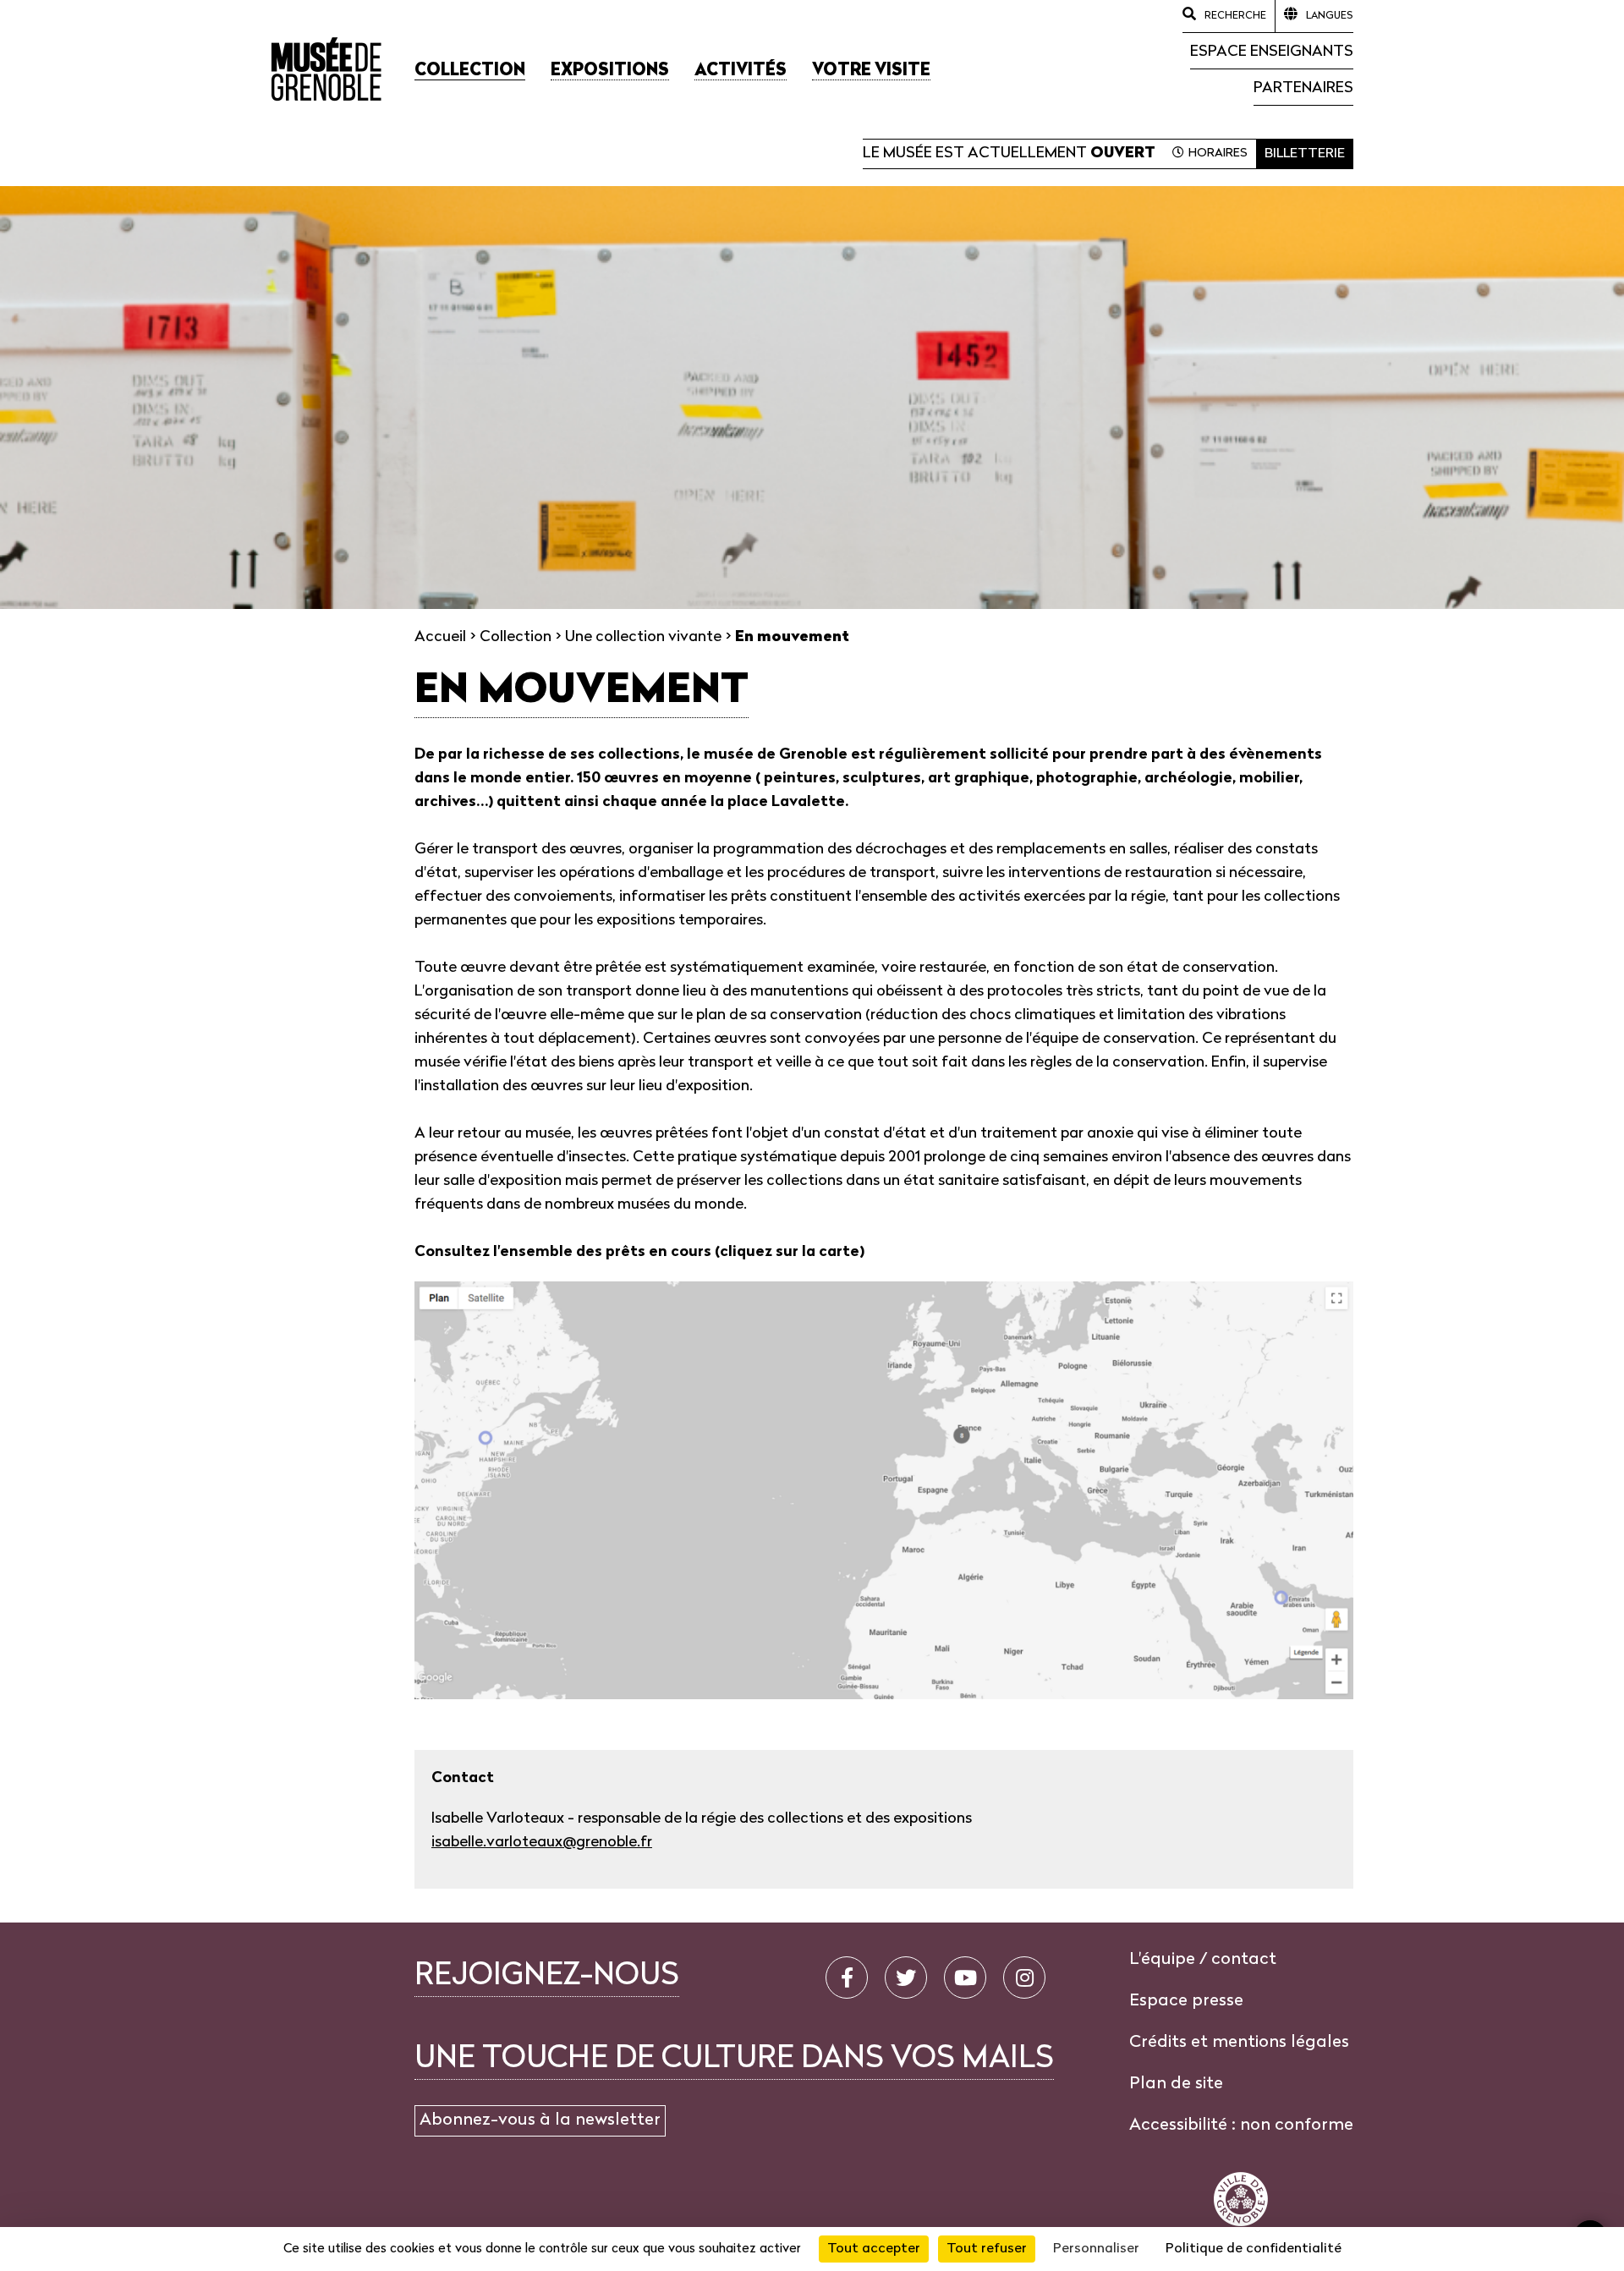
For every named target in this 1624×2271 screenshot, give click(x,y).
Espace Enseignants (1272, 52)
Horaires (1218, 154)
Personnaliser (1096, 2249)
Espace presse (1186, 2001)
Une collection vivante (643, 637)
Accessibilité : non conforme (1241, 2126)
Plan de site (1176, 2084)
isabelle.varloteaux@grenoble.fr (542, 1843)
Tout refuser (987, 2249)
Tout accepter (874, 2249)
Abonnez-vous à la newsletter (540, 2120)
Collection (516, 637)
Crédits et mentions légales (1239, 2043)
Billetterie (1305, 154)
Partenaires (1303, 88)
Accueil (440, 637)
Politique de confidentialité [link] (1254, 2249)
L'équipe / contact (1203, 1960)
